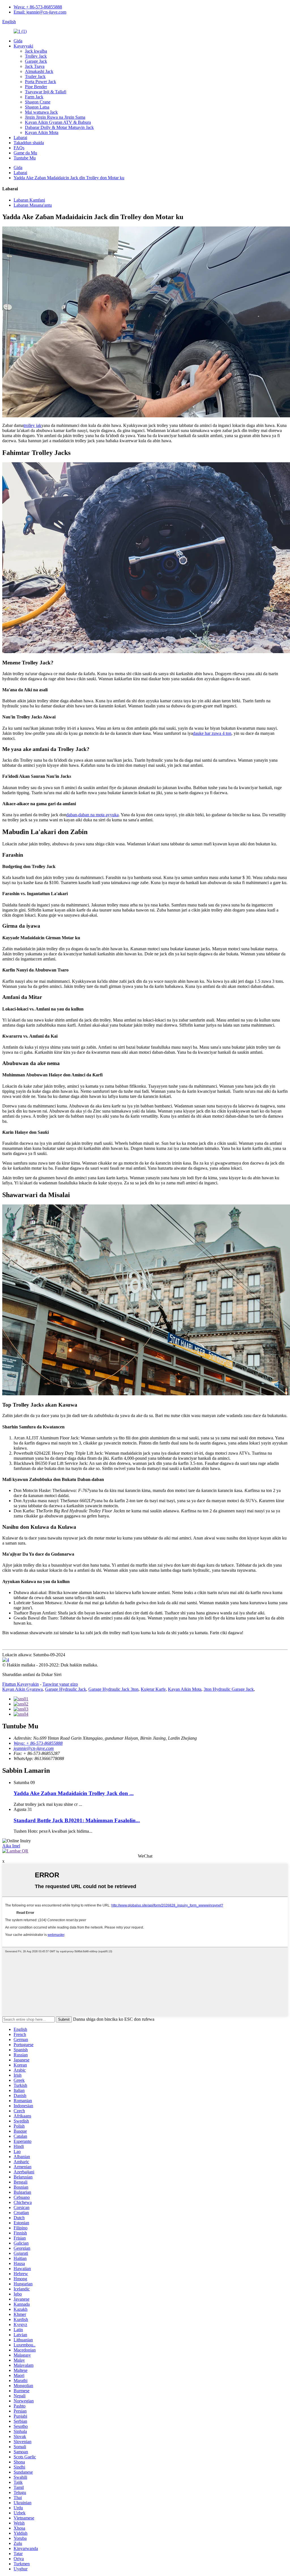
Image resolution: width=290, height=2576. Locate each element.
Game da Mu (25, 153)
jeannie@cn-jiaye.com (34, 1748)
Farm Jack (34, 97)
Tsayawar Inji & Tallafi (46, 92)
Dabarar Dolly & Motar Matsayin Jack (59, 127)
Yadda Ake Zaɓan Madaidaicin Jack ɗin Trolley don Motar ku (69, 178)
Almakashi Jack (39, 71)
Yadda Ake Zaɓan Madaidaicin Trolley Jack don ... (74, 1793)
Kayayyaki (23, 46)
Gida (18, 41)
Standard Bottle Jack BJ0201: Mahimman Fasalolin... (77, 1820)
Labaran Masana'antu (33, 205)
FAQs (19, 148)
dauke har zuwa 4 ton (212, 733)
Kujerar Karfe (153, 1689)
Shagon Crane (38, 102)
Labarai (20, 138)
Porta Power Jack (40, 82)
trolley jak (32, 425)
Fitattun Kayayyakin (21, 1684)
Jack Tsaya (35, 66)
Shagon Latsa (37, 107)
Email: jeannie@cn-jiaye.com (40, 12)
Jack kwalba (36, 51)
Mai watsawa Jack (41, 112)
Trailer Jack (35, 76)
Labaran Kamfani (29, 200)
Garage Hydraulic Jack (66, 1689)
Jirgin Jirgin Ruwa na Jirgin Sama (55, 117)
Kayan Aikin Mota (42, 132)
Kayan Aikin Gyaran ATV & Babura (58, 122)
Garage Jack (36, 61)
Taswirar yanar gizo (60, 1684)
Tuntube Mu (25, 158)
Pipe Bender (36, 87)
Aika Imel (11, 1846)
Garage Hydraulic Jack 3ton (113, 1689)
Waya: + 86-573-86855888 (38, 7)
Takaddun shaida (29, 143)
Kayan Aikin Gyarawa (23, 1689)
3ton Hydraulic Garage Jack (229, 1689)
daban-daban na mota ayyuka (92, 815)
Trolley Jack (36, 56)
